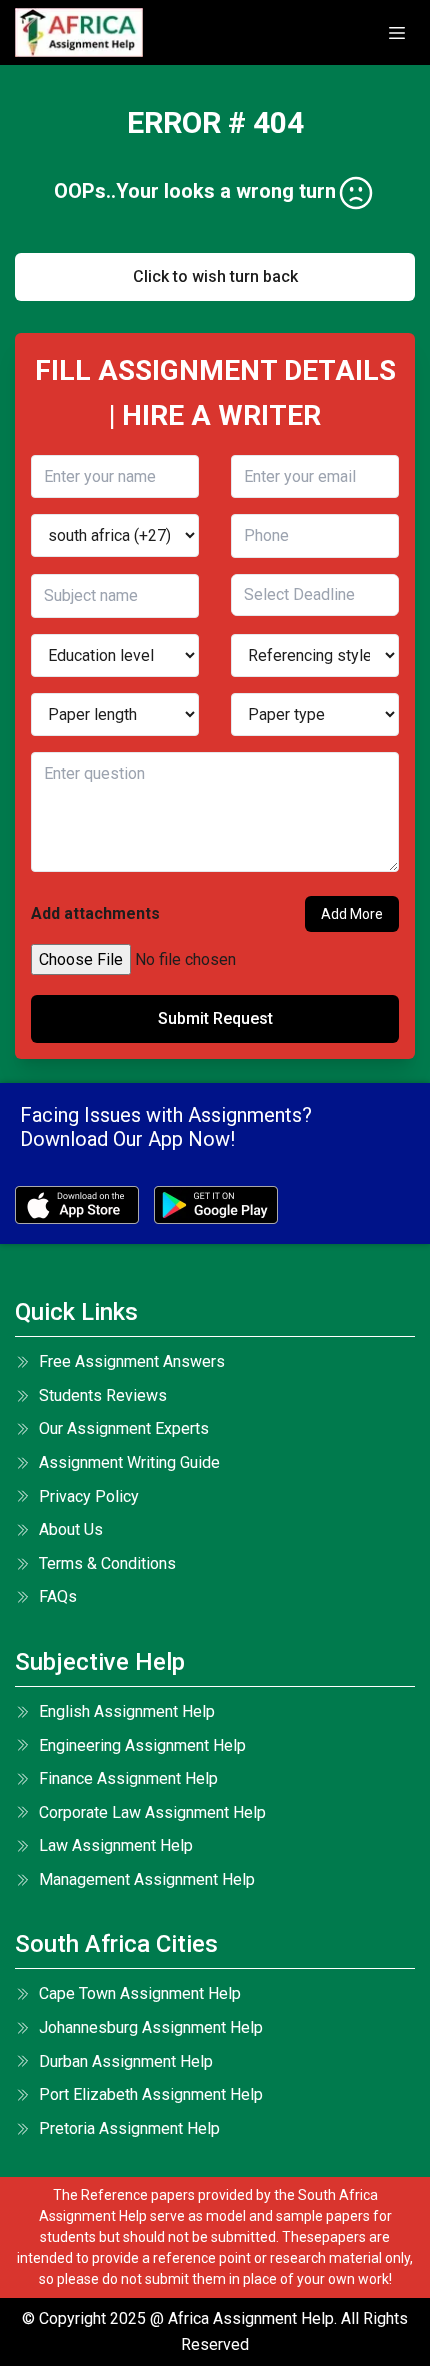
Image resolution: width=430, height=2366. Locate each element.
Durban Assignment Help (126, 2061)
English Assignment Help (127, 1711)
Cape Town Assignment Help (140, 1993)
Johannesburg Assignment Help (151, 2027)
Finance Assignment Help (128, 1778)
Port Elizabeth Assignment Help (151, 2094)
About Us (71, 1529)
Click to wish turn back (215, 276)
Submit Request (215, 1018)
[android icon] (216, 1205)
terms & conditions (107, 1563)
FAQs (58, 1596)
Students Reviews (103, 1395)
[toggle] (397, 33)
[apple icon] (77, 1205)
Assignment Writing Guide (129, 1462)
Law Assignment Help (116, 1845)
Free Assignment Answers (132, 1361)
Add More (352, 914)
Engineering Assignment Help (142, 1745)
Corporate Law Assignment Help (152, 1812)
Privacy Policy (89, 1496)
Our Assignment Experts (124, 1428)
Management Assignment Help (147, 1879)
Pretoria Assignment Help (129, 2128)
